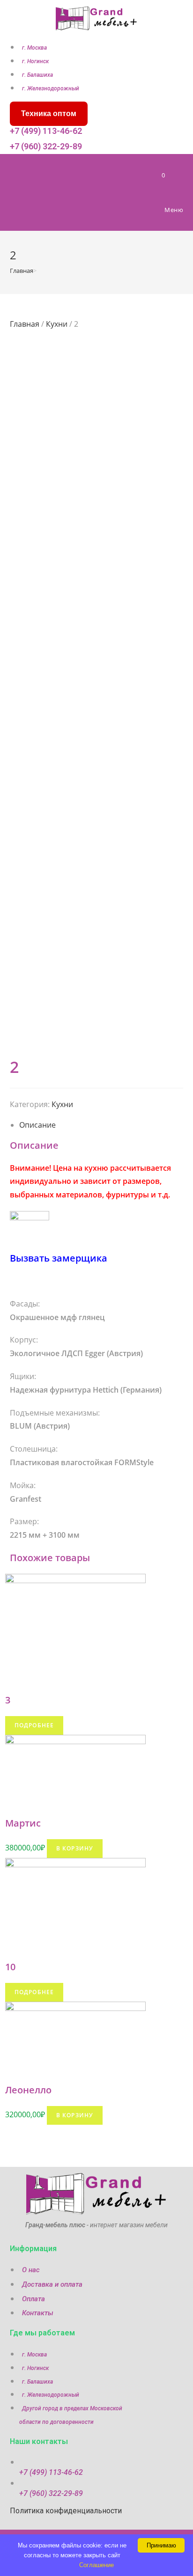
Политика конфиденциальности (66, 2511)
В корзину (75, 1848)
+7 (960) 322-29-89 (46, 146)
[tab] (101, 1125)
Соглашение (96, 2565)
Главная (25, 324)
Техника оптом (49, 114)
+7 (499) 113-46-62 (46, 131)
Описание (37, 1125)
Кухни (57, 324)
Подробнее (34, 1725)
